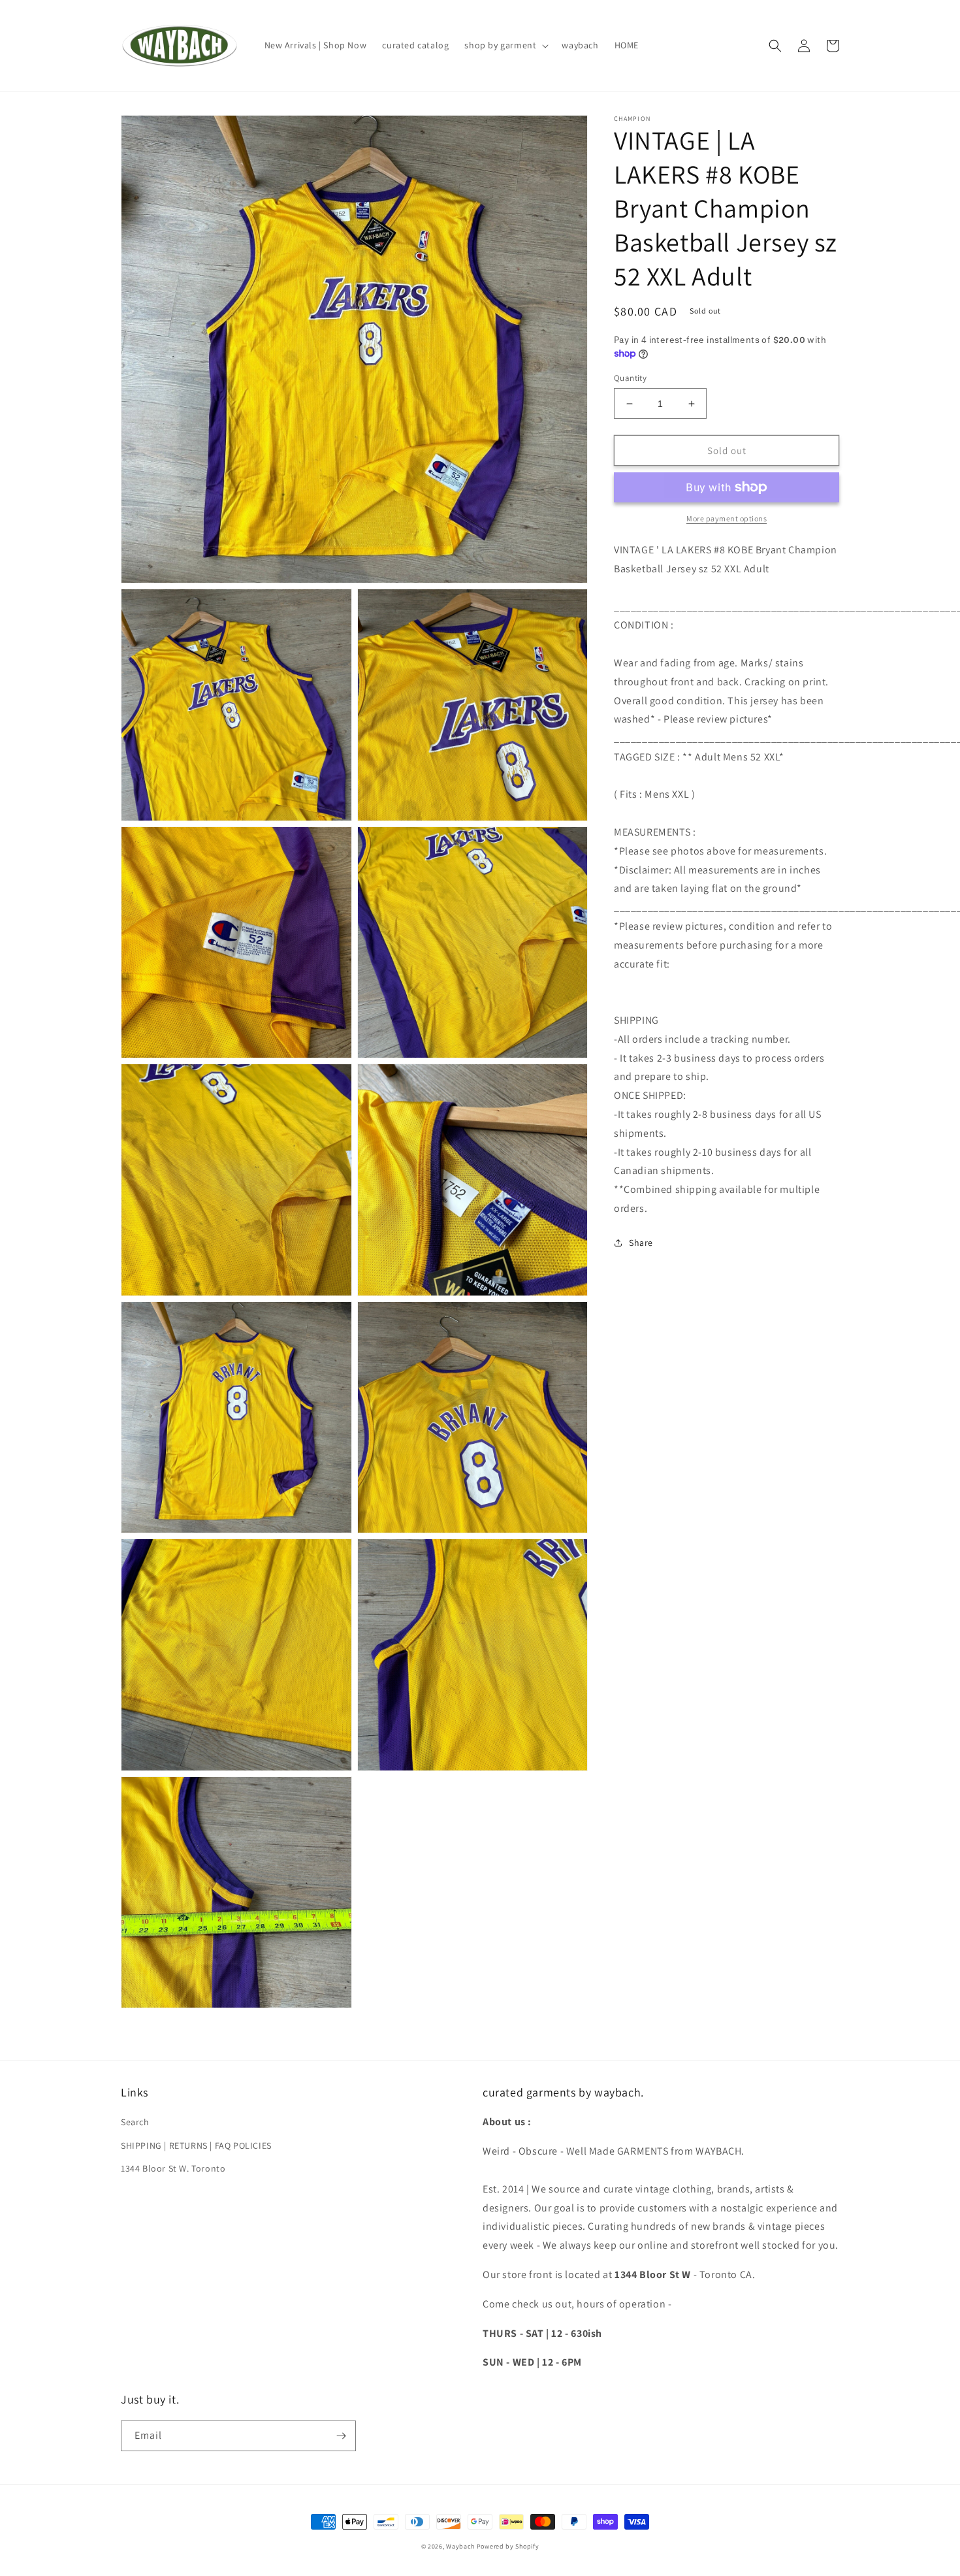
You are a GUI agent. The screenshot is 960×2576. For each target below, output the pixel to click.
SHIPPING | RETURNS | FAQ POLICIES (196, 2145)
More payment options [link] (727, 518)
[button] (505, 45)
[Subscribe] (341, 2436)
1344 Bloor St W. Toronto (173, 2168)
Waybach (460, 2546)
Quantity (630, 378)
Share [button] (641, 1243)
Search (135, 2122)
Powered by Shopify (508, 2546)
